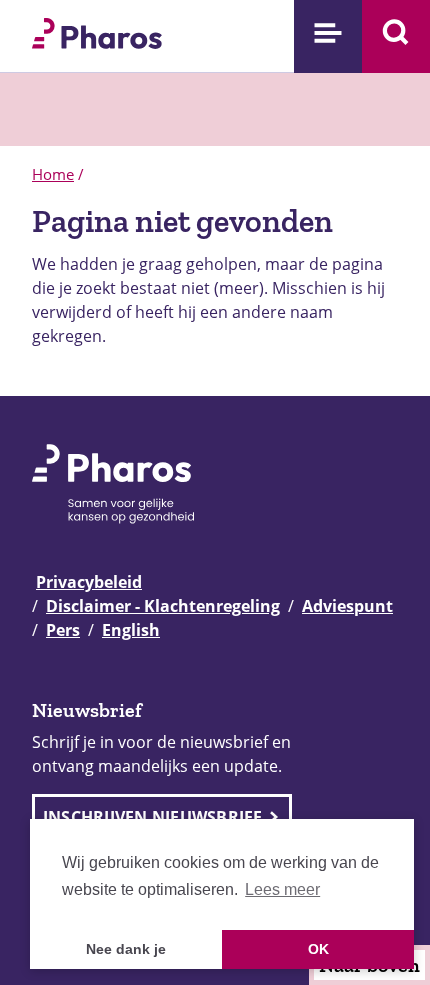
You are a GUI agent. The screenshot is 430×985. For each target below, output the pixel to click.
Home (53, 174)
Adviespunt (347, 606)
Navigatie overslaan (84, 22)
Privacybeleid (89, 582)
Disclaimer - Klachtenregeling (163, 606)
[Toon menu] (328, 36)
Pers (63, 630)
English (131, 630)
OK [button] (318, 949)
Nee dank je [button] (126, 949)
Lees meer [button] (282, 889)
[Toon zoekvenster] (396, 36)
